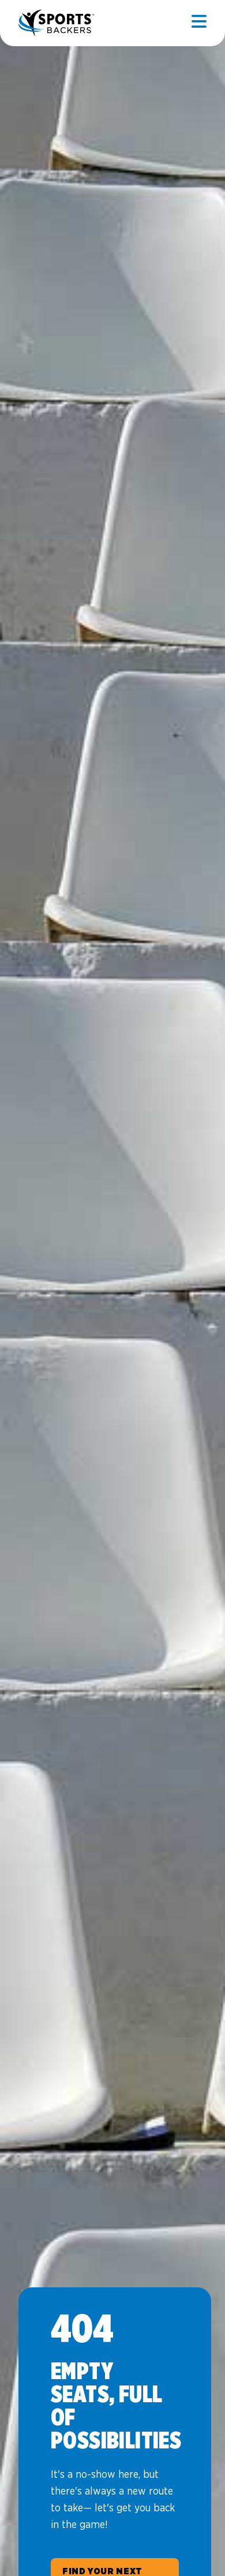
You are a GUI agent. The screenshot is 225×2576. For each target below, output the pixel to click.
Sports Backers (57, 23)
